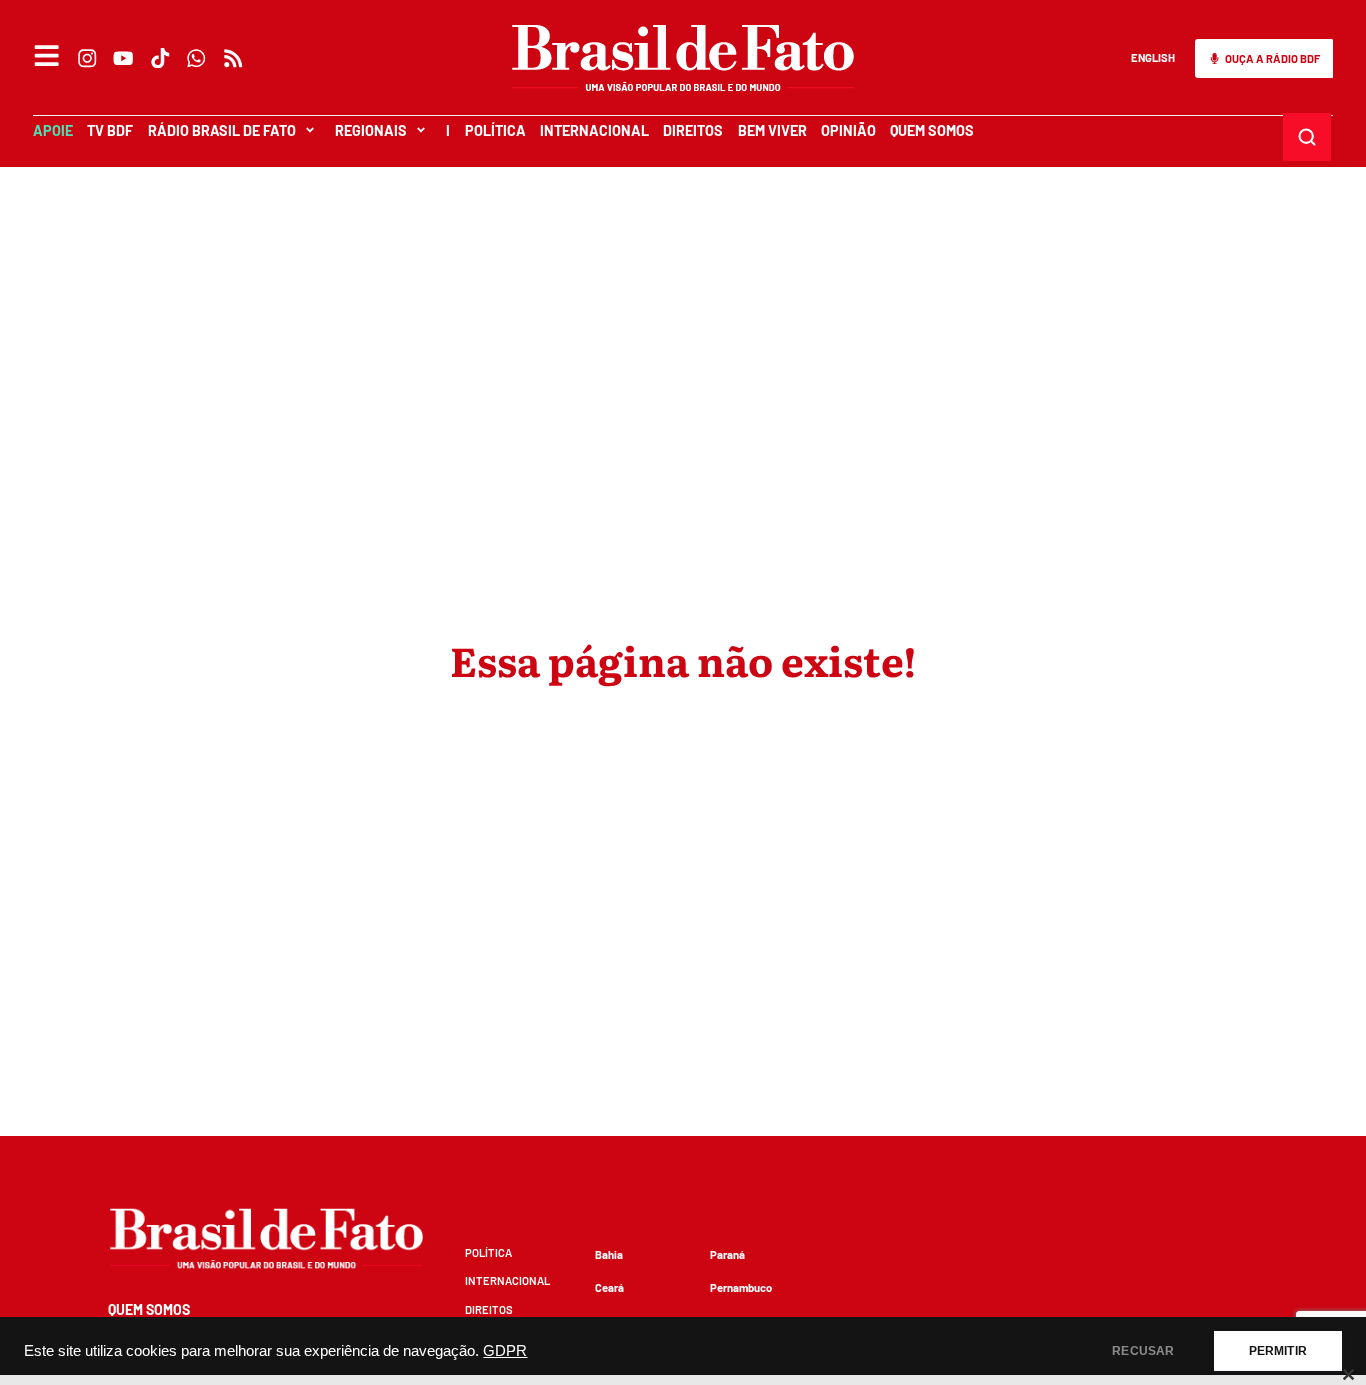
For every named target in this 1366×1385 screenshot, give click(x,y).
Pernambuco (741, 1287)
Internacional (594, 130)
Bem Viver (772, 130)
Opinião (848, 130)
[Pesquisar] (1307, 136)
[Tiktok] (160, 58)
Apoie (53, 130)
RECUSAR (1143, 1351)
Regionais (371, 130)
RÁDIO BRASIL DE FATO (222, 130)
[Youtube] (124, 58)
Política (495, 130)
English (1153, 57)
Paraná (727, 1254)
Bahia (609, 1254)
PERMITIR (1278, 1351)
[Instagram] (87, 58)
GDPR (505, 1351)
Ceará (609, 1287)
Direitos (693, 130)
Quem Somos (932, 130)
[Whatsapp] (197, 58)
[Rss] (233, 58)
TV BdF (110, 130)
